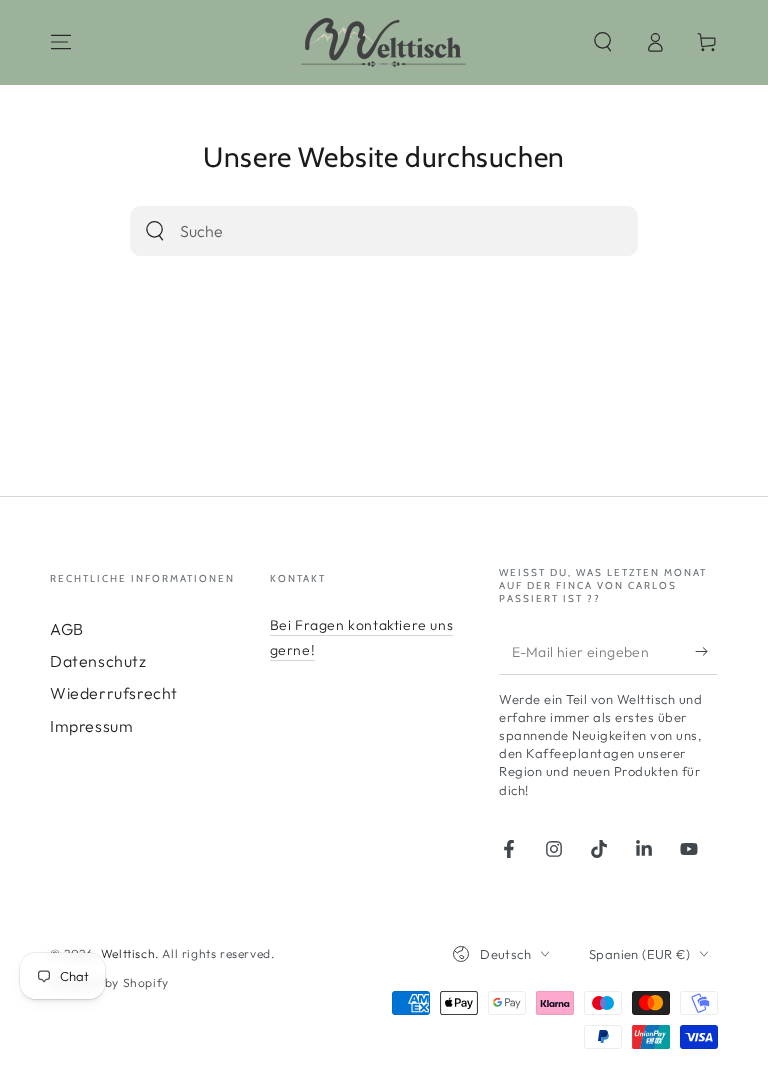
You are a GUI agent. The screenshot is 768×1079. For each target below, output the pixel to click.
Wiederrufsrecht (114, 693)
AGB (67, 629)
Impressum (91, 726)
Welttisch (128, 953)
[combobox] (355, 231)
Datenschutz (98, 661)
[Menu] (61, 42)
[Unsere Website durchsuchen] (155, 231)
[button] (603, 42)
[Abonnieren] (706, 652)
